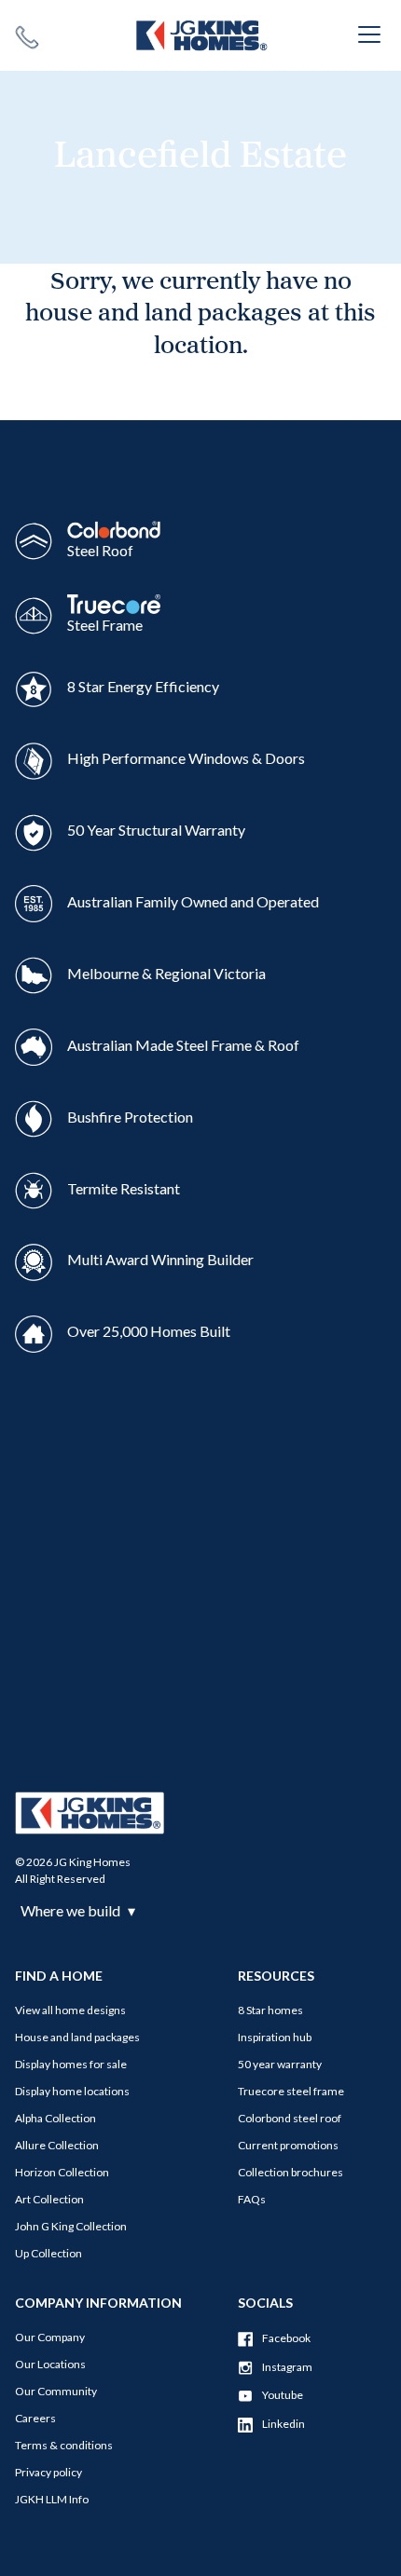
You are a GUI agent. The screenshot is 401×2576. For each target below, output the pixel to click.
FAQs (252, 2199)
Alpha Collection (55, 2118)
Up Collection (48, 2253)
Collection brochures (290, 2172)
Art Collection (49, 2199)
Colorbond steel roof (290, 2118)
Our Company (50, 2337)
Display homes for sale (71, 2064)
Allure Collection (57, 2145)
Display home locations (72, 2091)
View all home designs (70, 2010)
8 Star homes (270, 2010)
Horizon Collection (62, 2172)
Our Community (56, 2391)
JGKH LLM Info (52, 2499)
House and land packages (77, 2037)
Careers (35, 2418)
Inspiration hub (275, 2037)
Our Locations (50, 2364)
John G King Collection (71, 2226)
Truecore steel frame (291, 2091)
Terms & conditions (64, 2445)
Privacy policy (48, 2472)
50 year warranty (280, 2064)
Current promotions (288, 2145)
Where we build (78, 1911)
